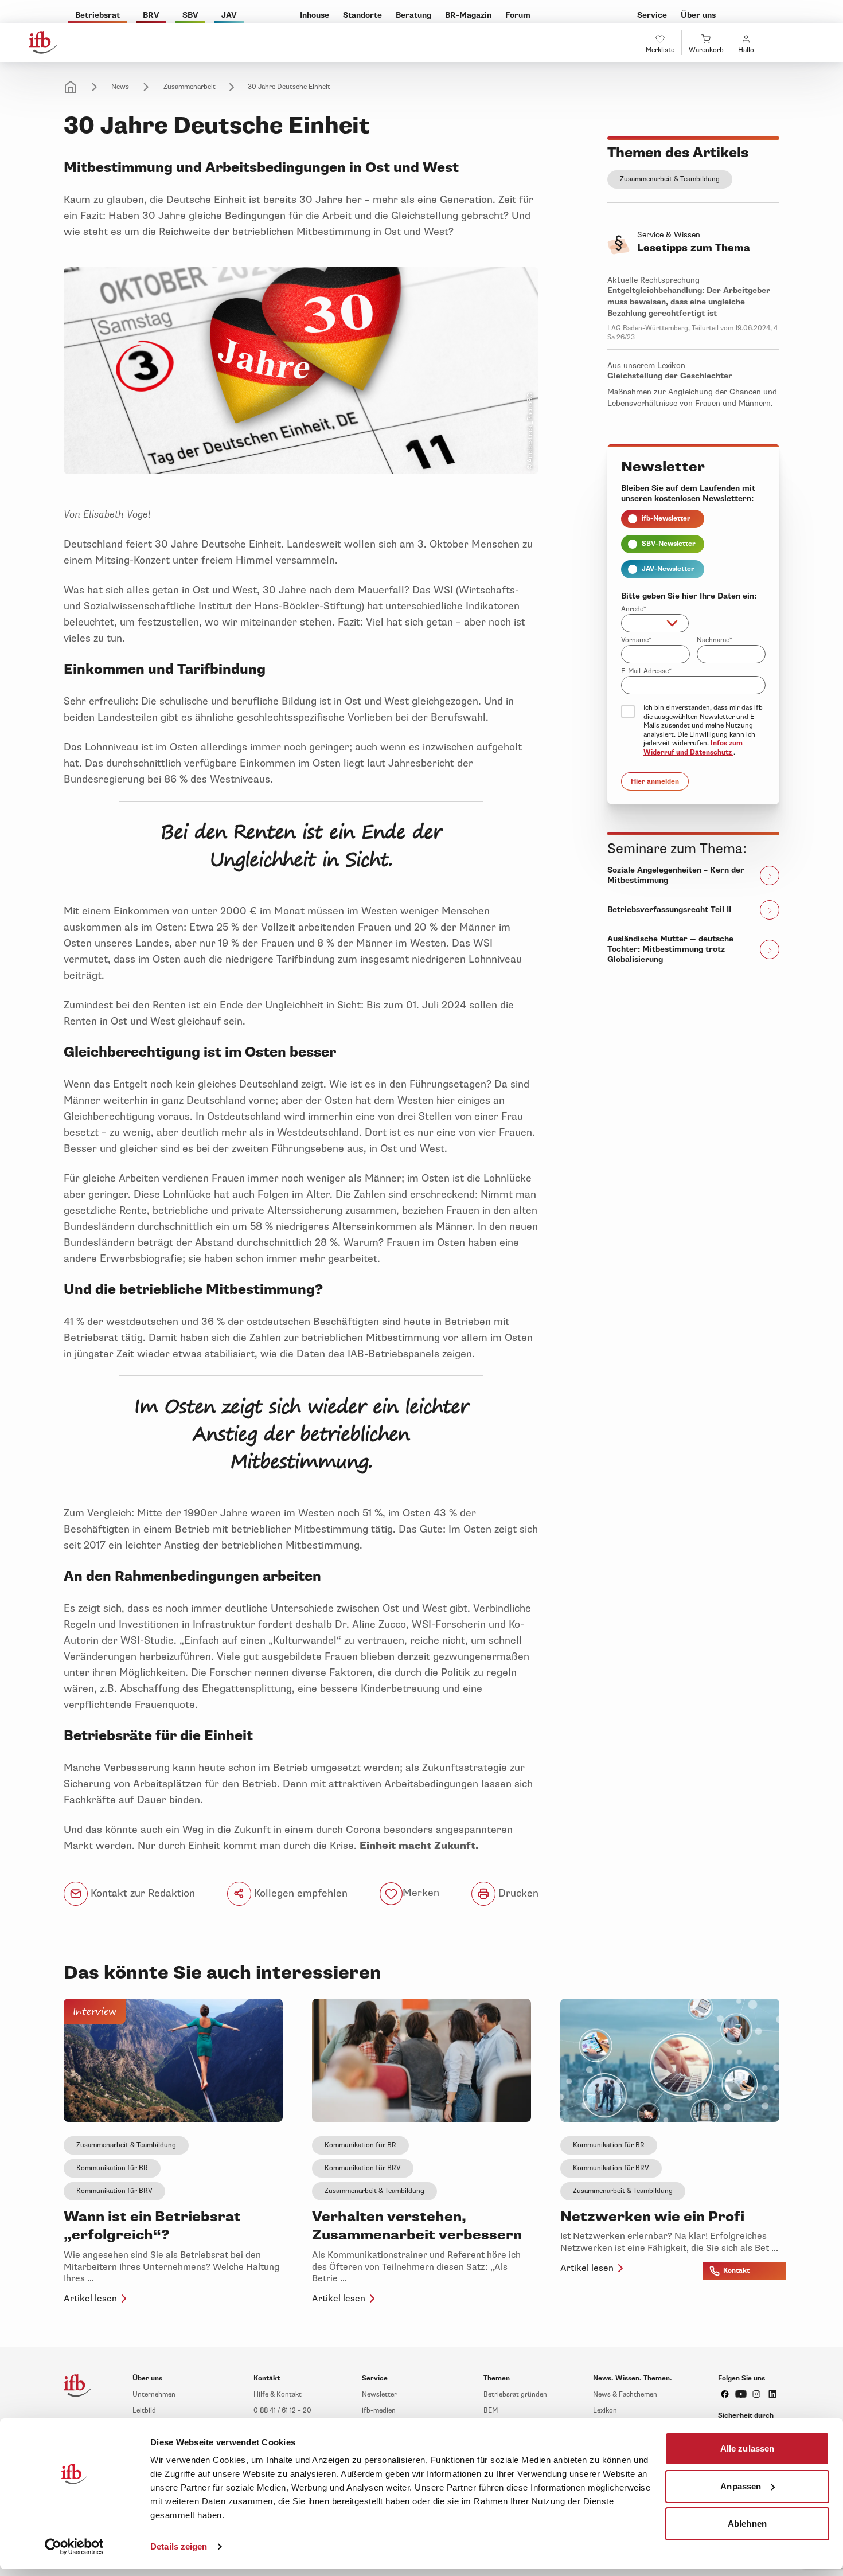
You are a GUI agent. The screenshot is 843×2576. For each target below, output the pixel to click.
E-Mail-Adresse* (646, 671)
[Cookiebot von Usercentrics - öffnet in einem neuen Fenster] (74, 2547)
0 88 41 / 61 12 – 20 (282, 2411)
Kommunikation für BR (112, 2168)
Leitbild (144, 2411)
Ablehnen (747, 2524)
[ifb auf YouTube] (741, 2394)
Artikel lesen (90, 2299)
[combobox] (655, 623)
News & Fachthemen (625, 2395)
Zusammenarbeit (190, 87)
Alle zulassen (747, 2448)
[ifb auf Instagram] (756, 2394)
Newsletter (379, 2395)
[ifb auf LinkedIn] (772, 2394)
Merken (421, 1893)
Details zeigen (179, 2546)
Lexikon (605, 2411)
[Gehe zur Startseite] (43, 42)
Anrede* (634, 609)
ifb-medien (379, 2411)
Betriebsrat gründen (515, 2395)
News (120, 87)
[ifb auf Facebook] (725, 2394)
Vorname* (636, 640)
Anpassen (741, 2486)
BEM (491, 2411)
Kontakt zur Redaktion (141, 1893)
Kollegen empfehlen (299, 1893)
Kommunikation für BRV (114, 2191)
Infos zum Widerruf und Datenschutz (693, 748)
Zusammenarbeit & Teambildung (670, 179)
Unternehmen (154, 2395)
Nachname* (715, 640)
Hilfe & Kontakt (278, 2395)
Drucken (517, 1893)
